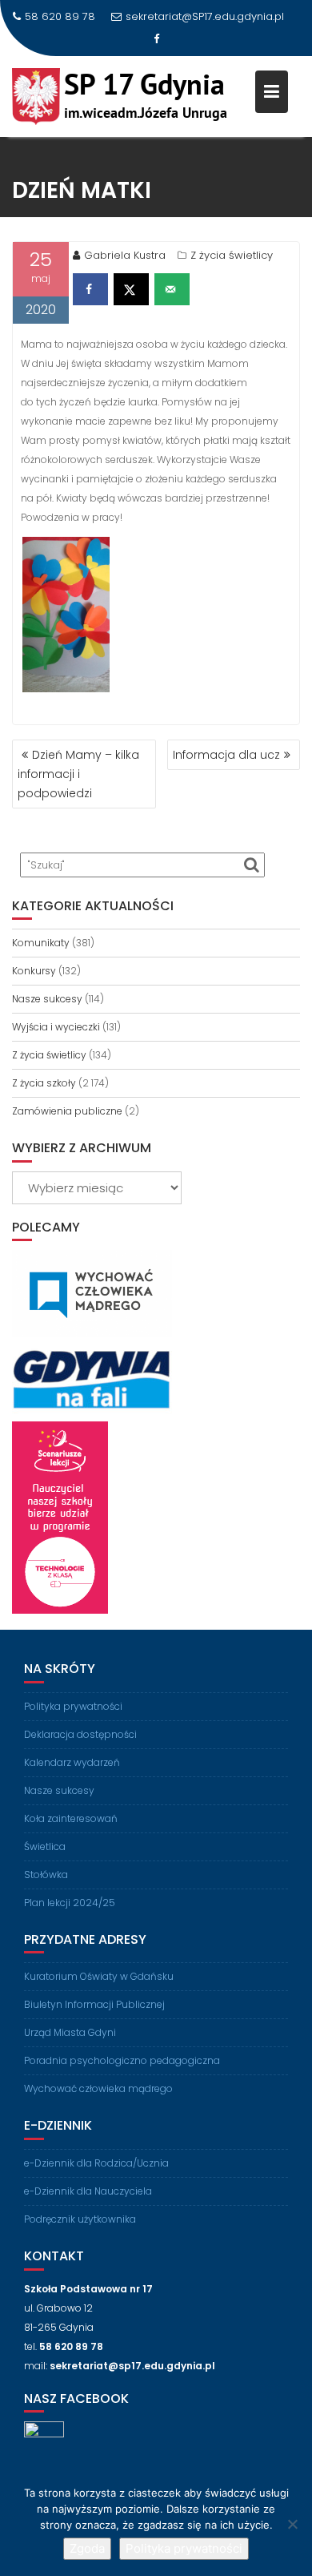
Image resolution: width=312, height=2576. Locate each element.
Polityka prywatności (73, 1706)
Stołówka (46, 1875)
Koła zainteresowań (71, 1818)
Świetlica (45, 1846)
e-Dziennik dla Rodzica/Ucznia (96, 2163)
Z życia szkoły (44, 1083)
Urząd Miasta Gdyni (70, 2032)
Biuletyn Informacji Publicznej (94, 2004)
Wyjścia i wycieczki (56, 1027)
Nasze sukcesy (47, 999)
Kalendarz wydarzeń (72, 1762)
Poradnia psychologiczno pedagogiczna (122, 2060)
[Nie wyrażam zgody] (292, 2524)
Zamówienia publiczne (67, 1111)
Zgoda (87, 2548)
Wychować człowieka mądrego (98, 2088)
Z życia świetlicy (232, 255)
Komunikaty (41, 943)
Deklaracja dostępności (80, 1734)
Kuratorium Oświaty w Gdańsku (99, 1976)
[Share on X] (131, 289)
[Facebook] (156, 39)
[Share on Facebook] (90, 289)
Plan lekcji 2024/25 (70, 1903)
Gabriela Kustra (125, 255)
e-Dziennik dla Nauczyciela (88, 2191)
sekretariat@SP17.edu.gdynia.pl (205, 16)
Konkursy (34, 971)
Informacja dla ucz (226, 755)
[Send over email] (172, 289)
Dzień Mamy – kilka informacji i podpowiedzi (78, 774)
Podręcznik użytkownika (80, 2219)
